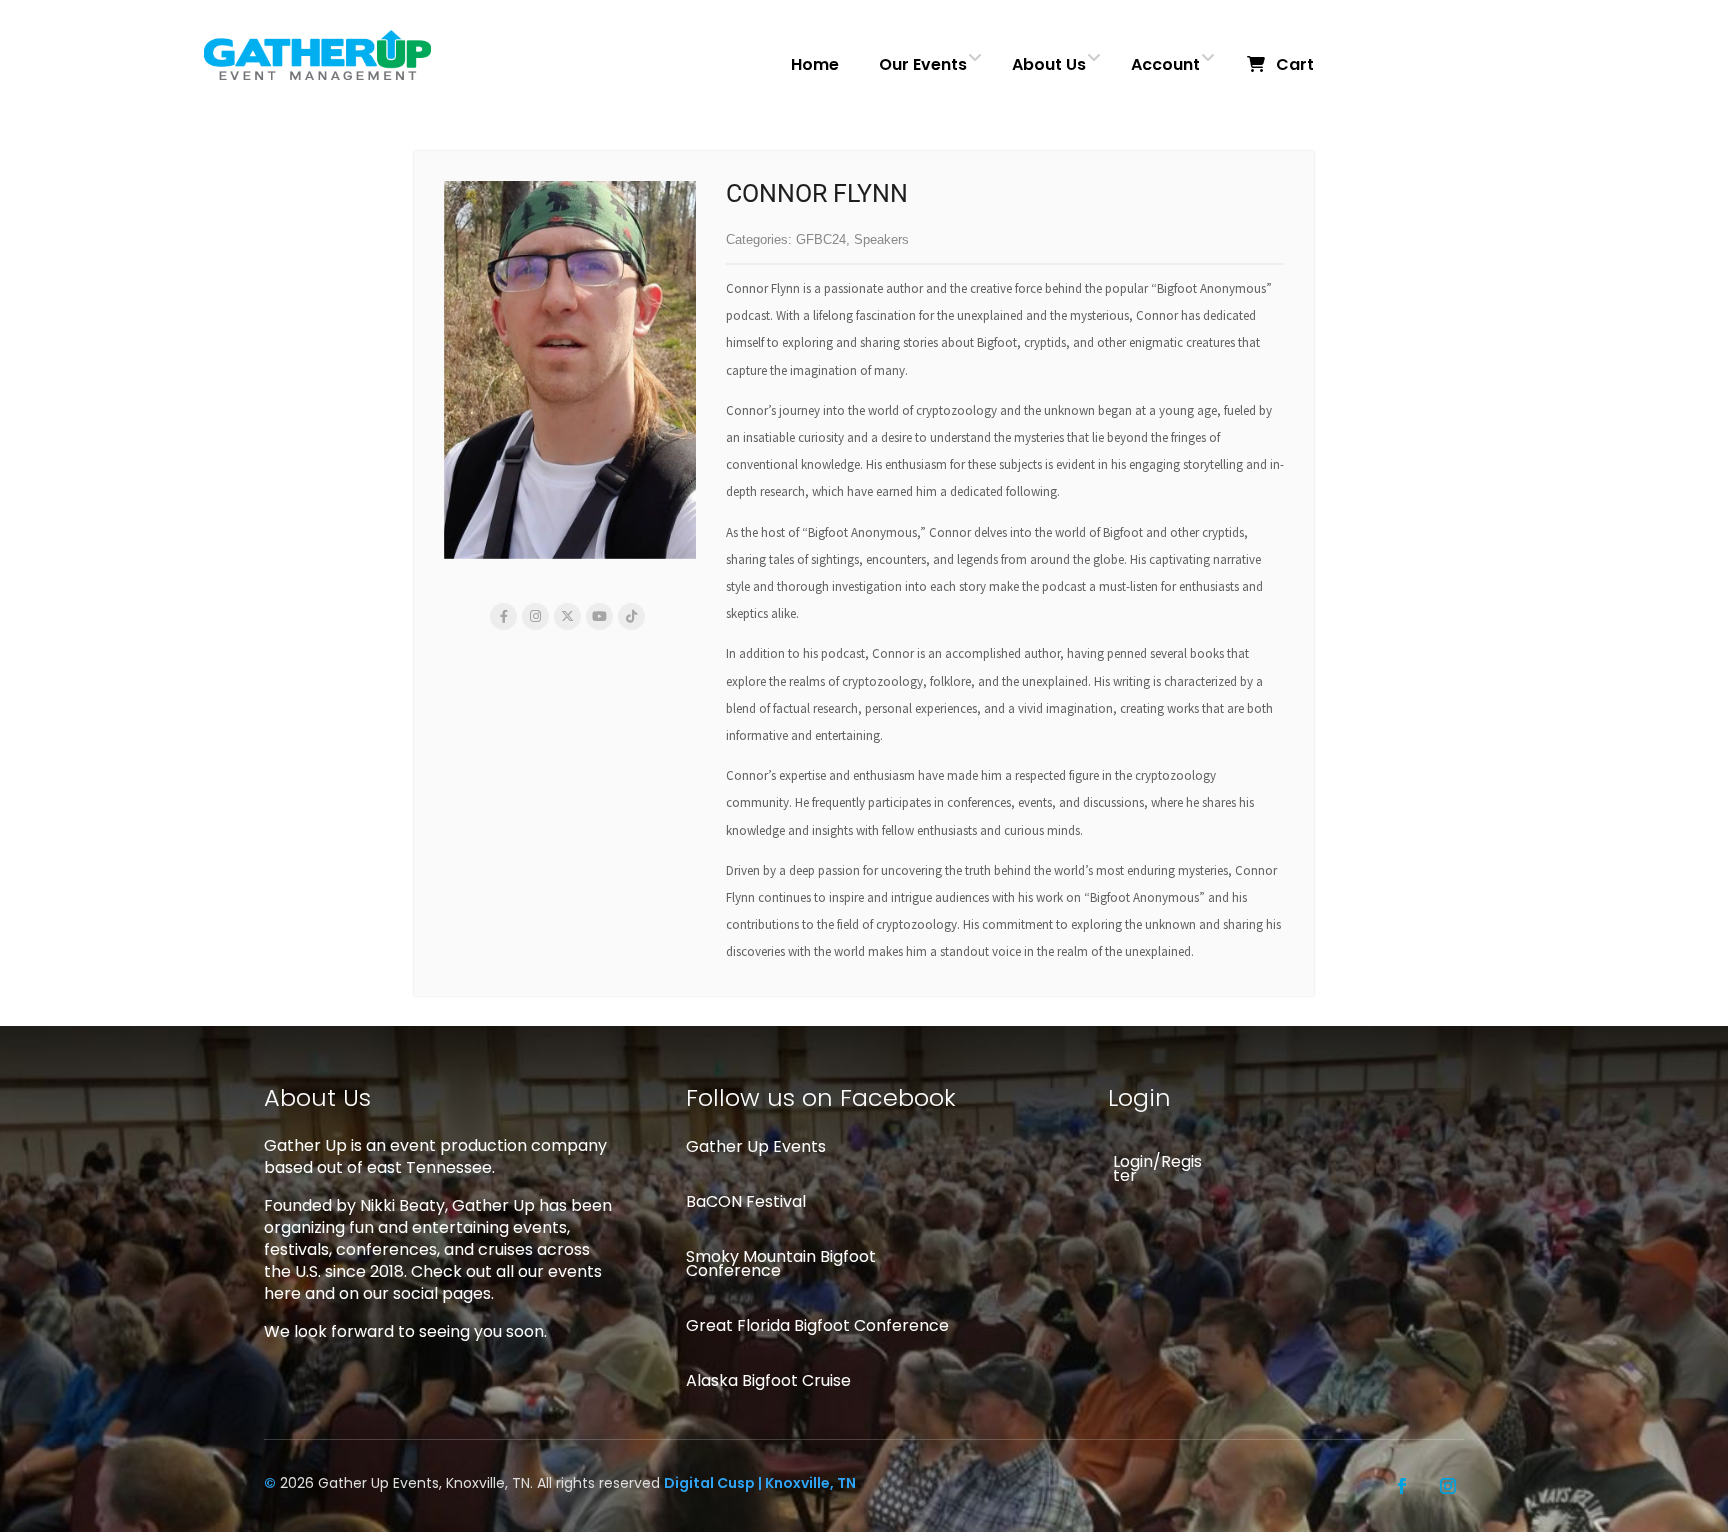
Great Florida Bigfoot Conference (817, 1325)
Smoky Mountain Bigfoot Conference (781, 1263)
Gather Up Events (756, 1146)
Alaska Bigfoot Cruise (768, 1380)
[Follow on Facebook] (1402, 1486)
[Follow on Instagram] (1448, 1486)
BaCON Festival (746, 1201)
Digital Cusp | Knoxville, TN (760, 1483)
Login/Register (1157, 1168)
